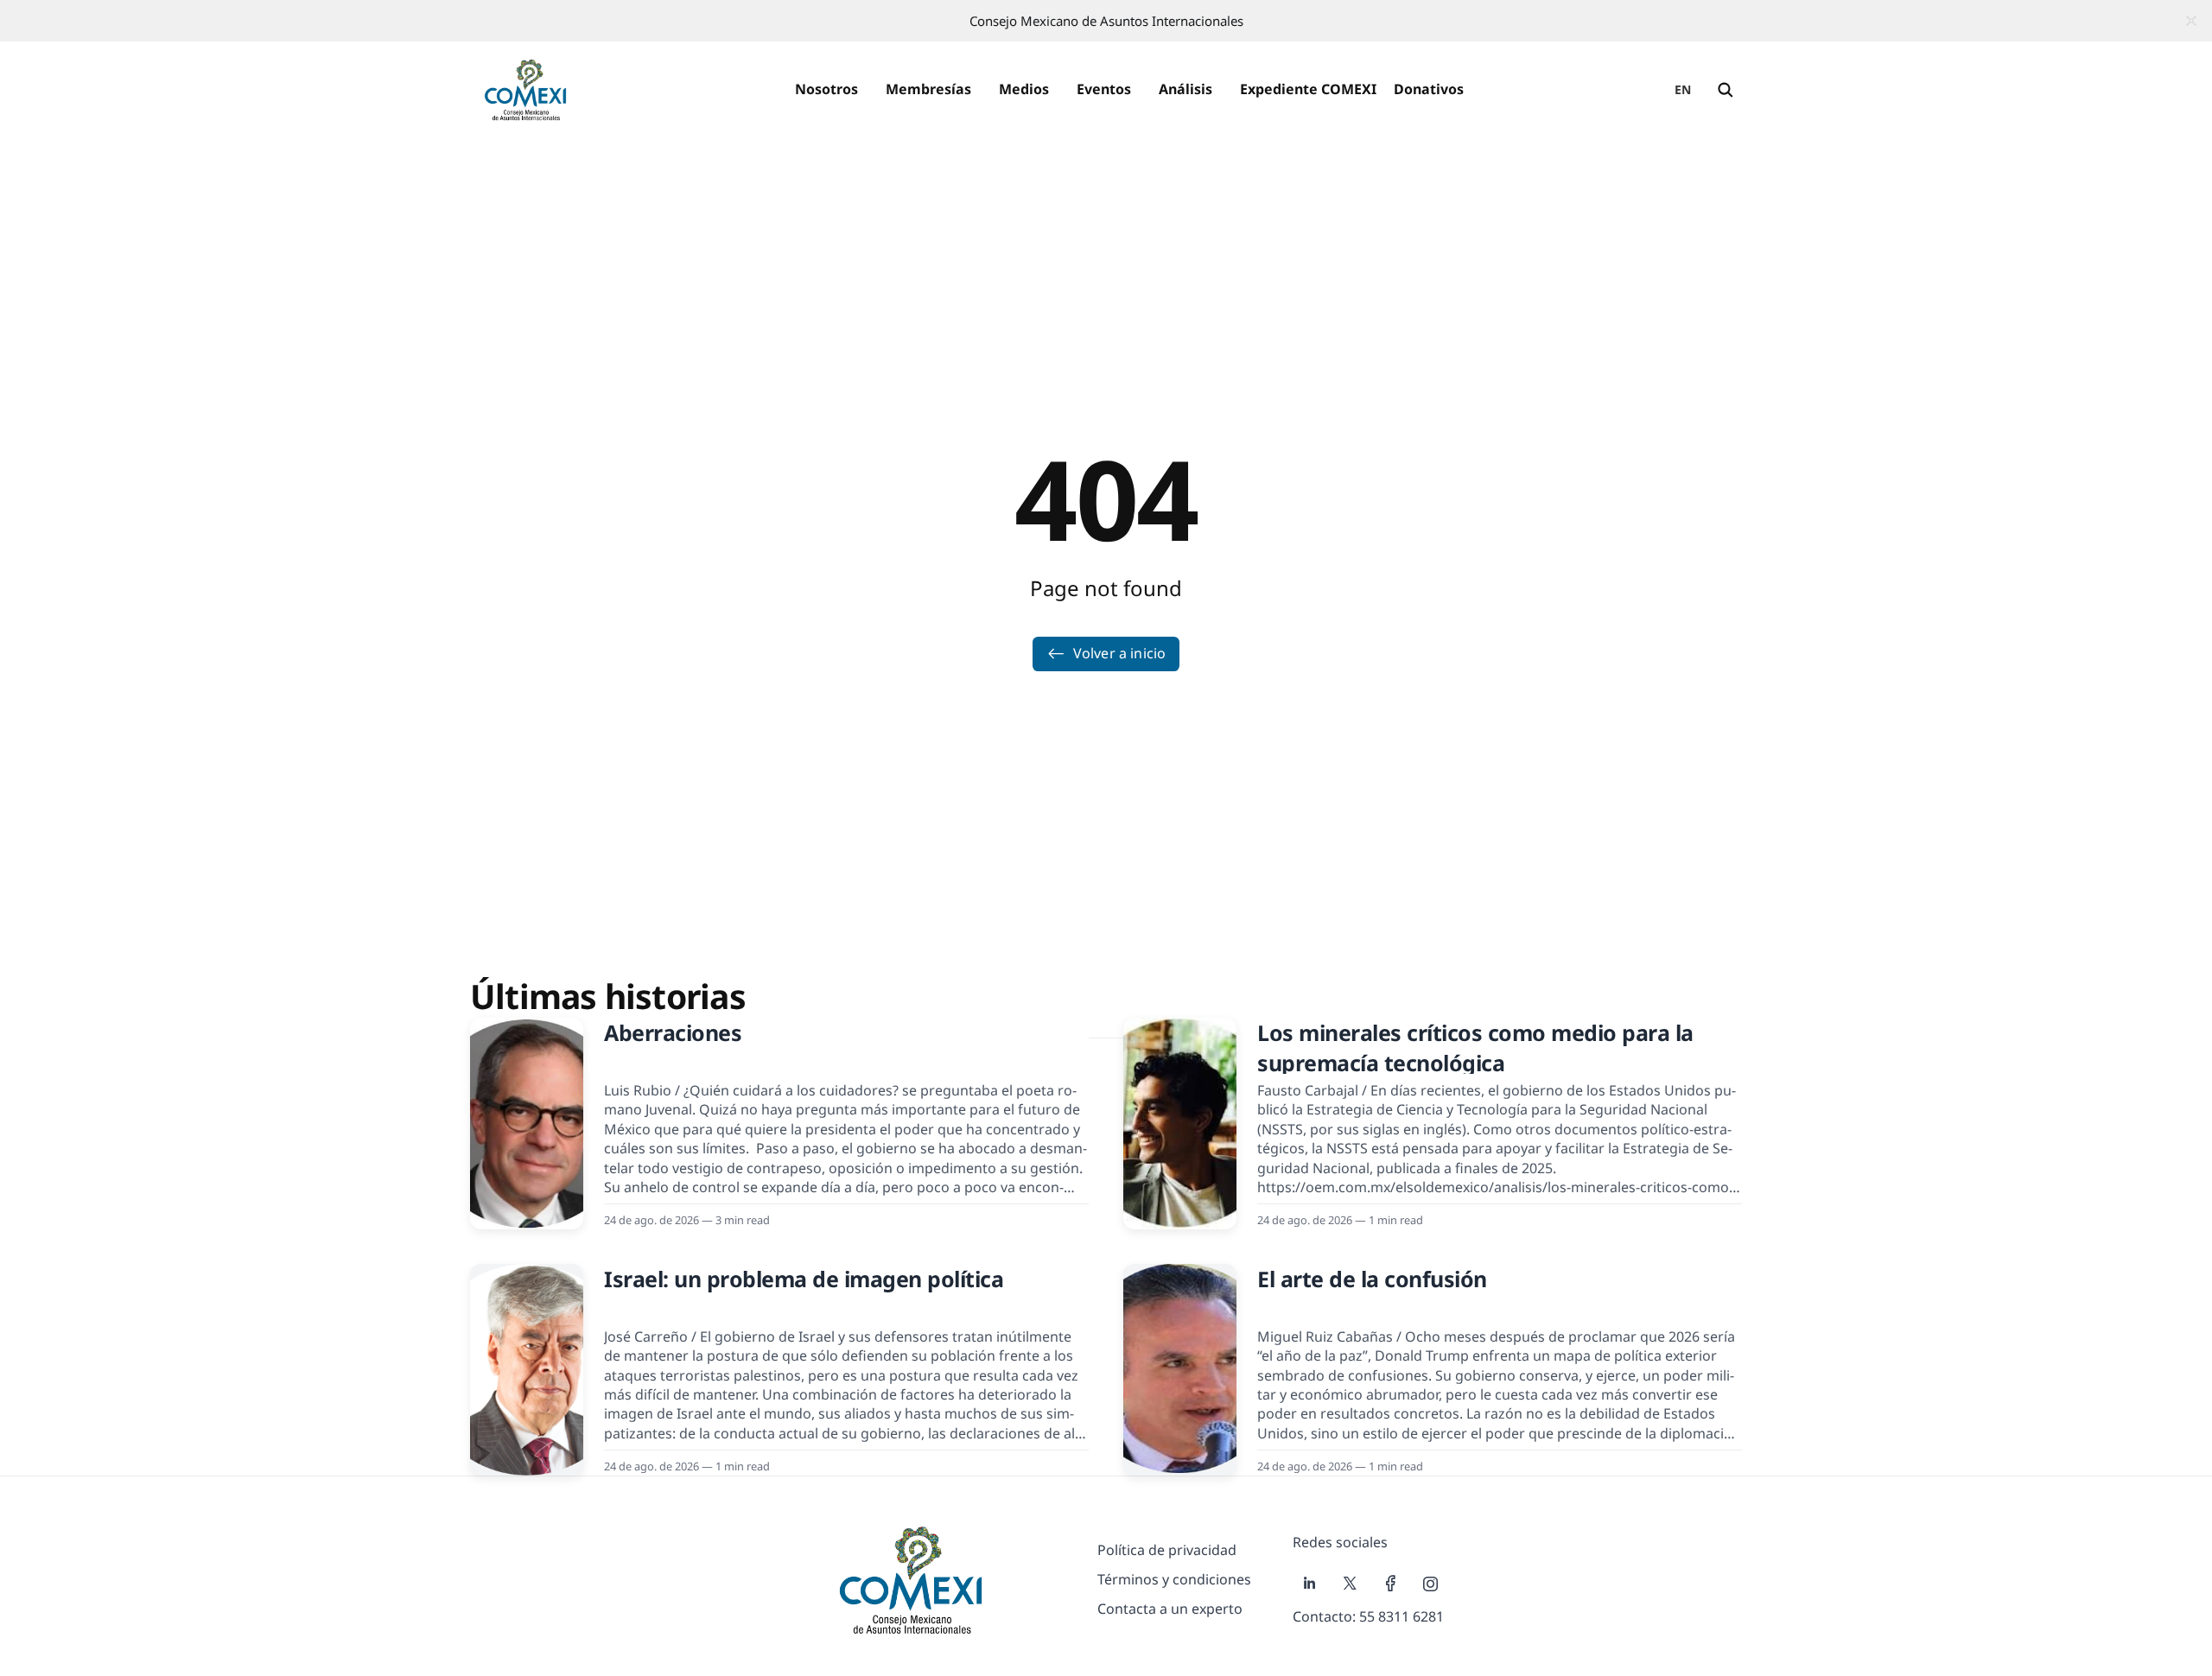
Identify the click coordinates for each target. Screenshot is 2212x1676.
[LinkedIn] (1309, 1584)
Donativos (1429, 89)
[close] (2191, 21)
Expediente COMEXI (1308, 89)
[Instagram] (1431, 1584)
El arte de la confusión (1372, 1279)
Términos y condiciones (1174, 1579)
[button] (826, 90)
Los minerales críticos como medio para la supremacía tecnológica (1475, 1047)
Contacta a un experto (1170, 1609)
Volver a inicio (1119, 653)
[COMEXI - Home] (525, 90)
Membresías (928, 89)
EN (1683, 89)
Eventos (1104, 89)
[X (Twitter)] (1350, 1584)
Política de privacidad (1167, 1550)
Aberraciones (673, 1032)
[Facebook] (1391, 1584)
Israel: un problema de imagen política (804, 1279)
